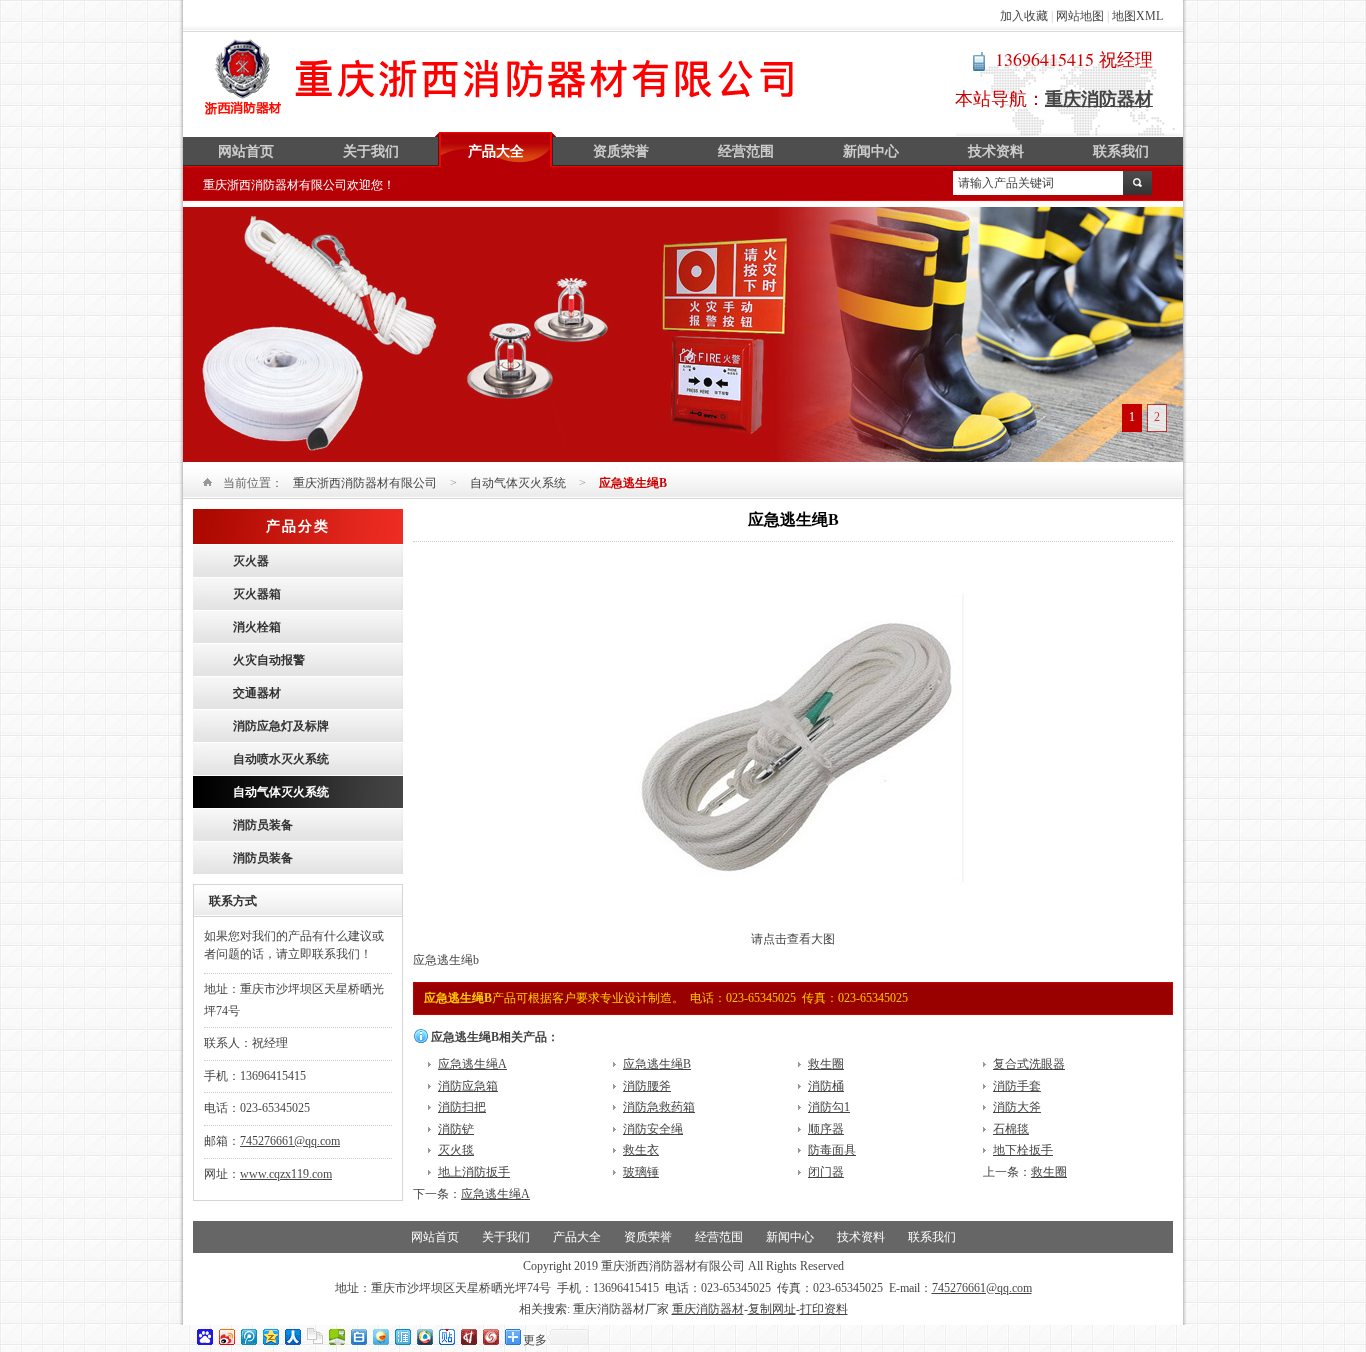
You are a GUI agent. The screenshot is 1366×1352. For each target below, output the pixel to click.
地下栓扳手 (1023, 1150)
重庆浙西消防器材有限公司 (500, 77)
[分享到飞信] (380, 1336)
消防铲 (456, 1129)
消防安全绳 (653, 1129)
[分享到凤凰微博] (490, 1336)
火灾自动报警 (269, 660)
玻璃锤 (641, 1172)
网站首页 (246, 151)
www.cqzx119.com (286, 1174)
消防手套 (1017, 1086)
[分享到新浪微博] (226, 1336)
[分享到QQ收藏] (424, 1336)
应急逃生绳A (472, 1064)
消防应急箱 (468, 1086)
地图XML (1137, 16)
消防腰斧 (647, 1086)
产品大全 (496, 151)
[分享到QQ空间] (270, 1336)
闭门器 (826, 1172)
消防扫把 (462, 1107)
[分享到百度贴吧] (446, 1336)
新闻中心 (871, 151)
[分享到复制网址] (314, 1336)
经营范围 (746, 151)
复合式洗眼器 (1029, 1064)
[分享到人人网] (292, 1336)
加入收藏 (1024, 16)
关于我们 (371, 151)
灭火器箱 (257, 594)
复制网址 (772, 1309)
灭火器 (251, 561)
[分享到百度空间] (336, 1336)
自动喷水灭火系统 (281, 759)
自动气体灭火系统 (518, 483)
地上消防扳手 (474, 1172)
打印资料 (824, 1309)
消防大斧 (1017, 1107)
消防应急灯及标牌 (281, 726)
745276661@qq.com (290, 1141)
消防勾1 (829, 1107)
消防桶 (826, 1086)
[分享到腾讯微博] (248, 1336)
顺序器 (826, 1129)
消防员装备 (263, 825)
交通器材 (257, 693)
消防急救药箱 (659, 1107)
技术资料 (996, 151)
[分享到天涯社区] (402, 1336)
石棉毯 (1011, 1129)
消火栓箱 (257, 627)
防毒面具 (832, 1150)
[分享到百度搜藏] (204, 1336)
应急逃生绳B (657, 1064)
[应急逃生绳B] (793, 925)
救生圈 (826, 1064)
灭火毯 (456, 1150)
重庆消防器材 (708, 1309)
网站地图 (1080, 16)
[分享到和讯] (468, 1336)
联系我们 (1121, 151)
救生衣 (641, 1150)
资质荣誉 (621, 151)
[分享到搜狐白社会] (358, 1336)
